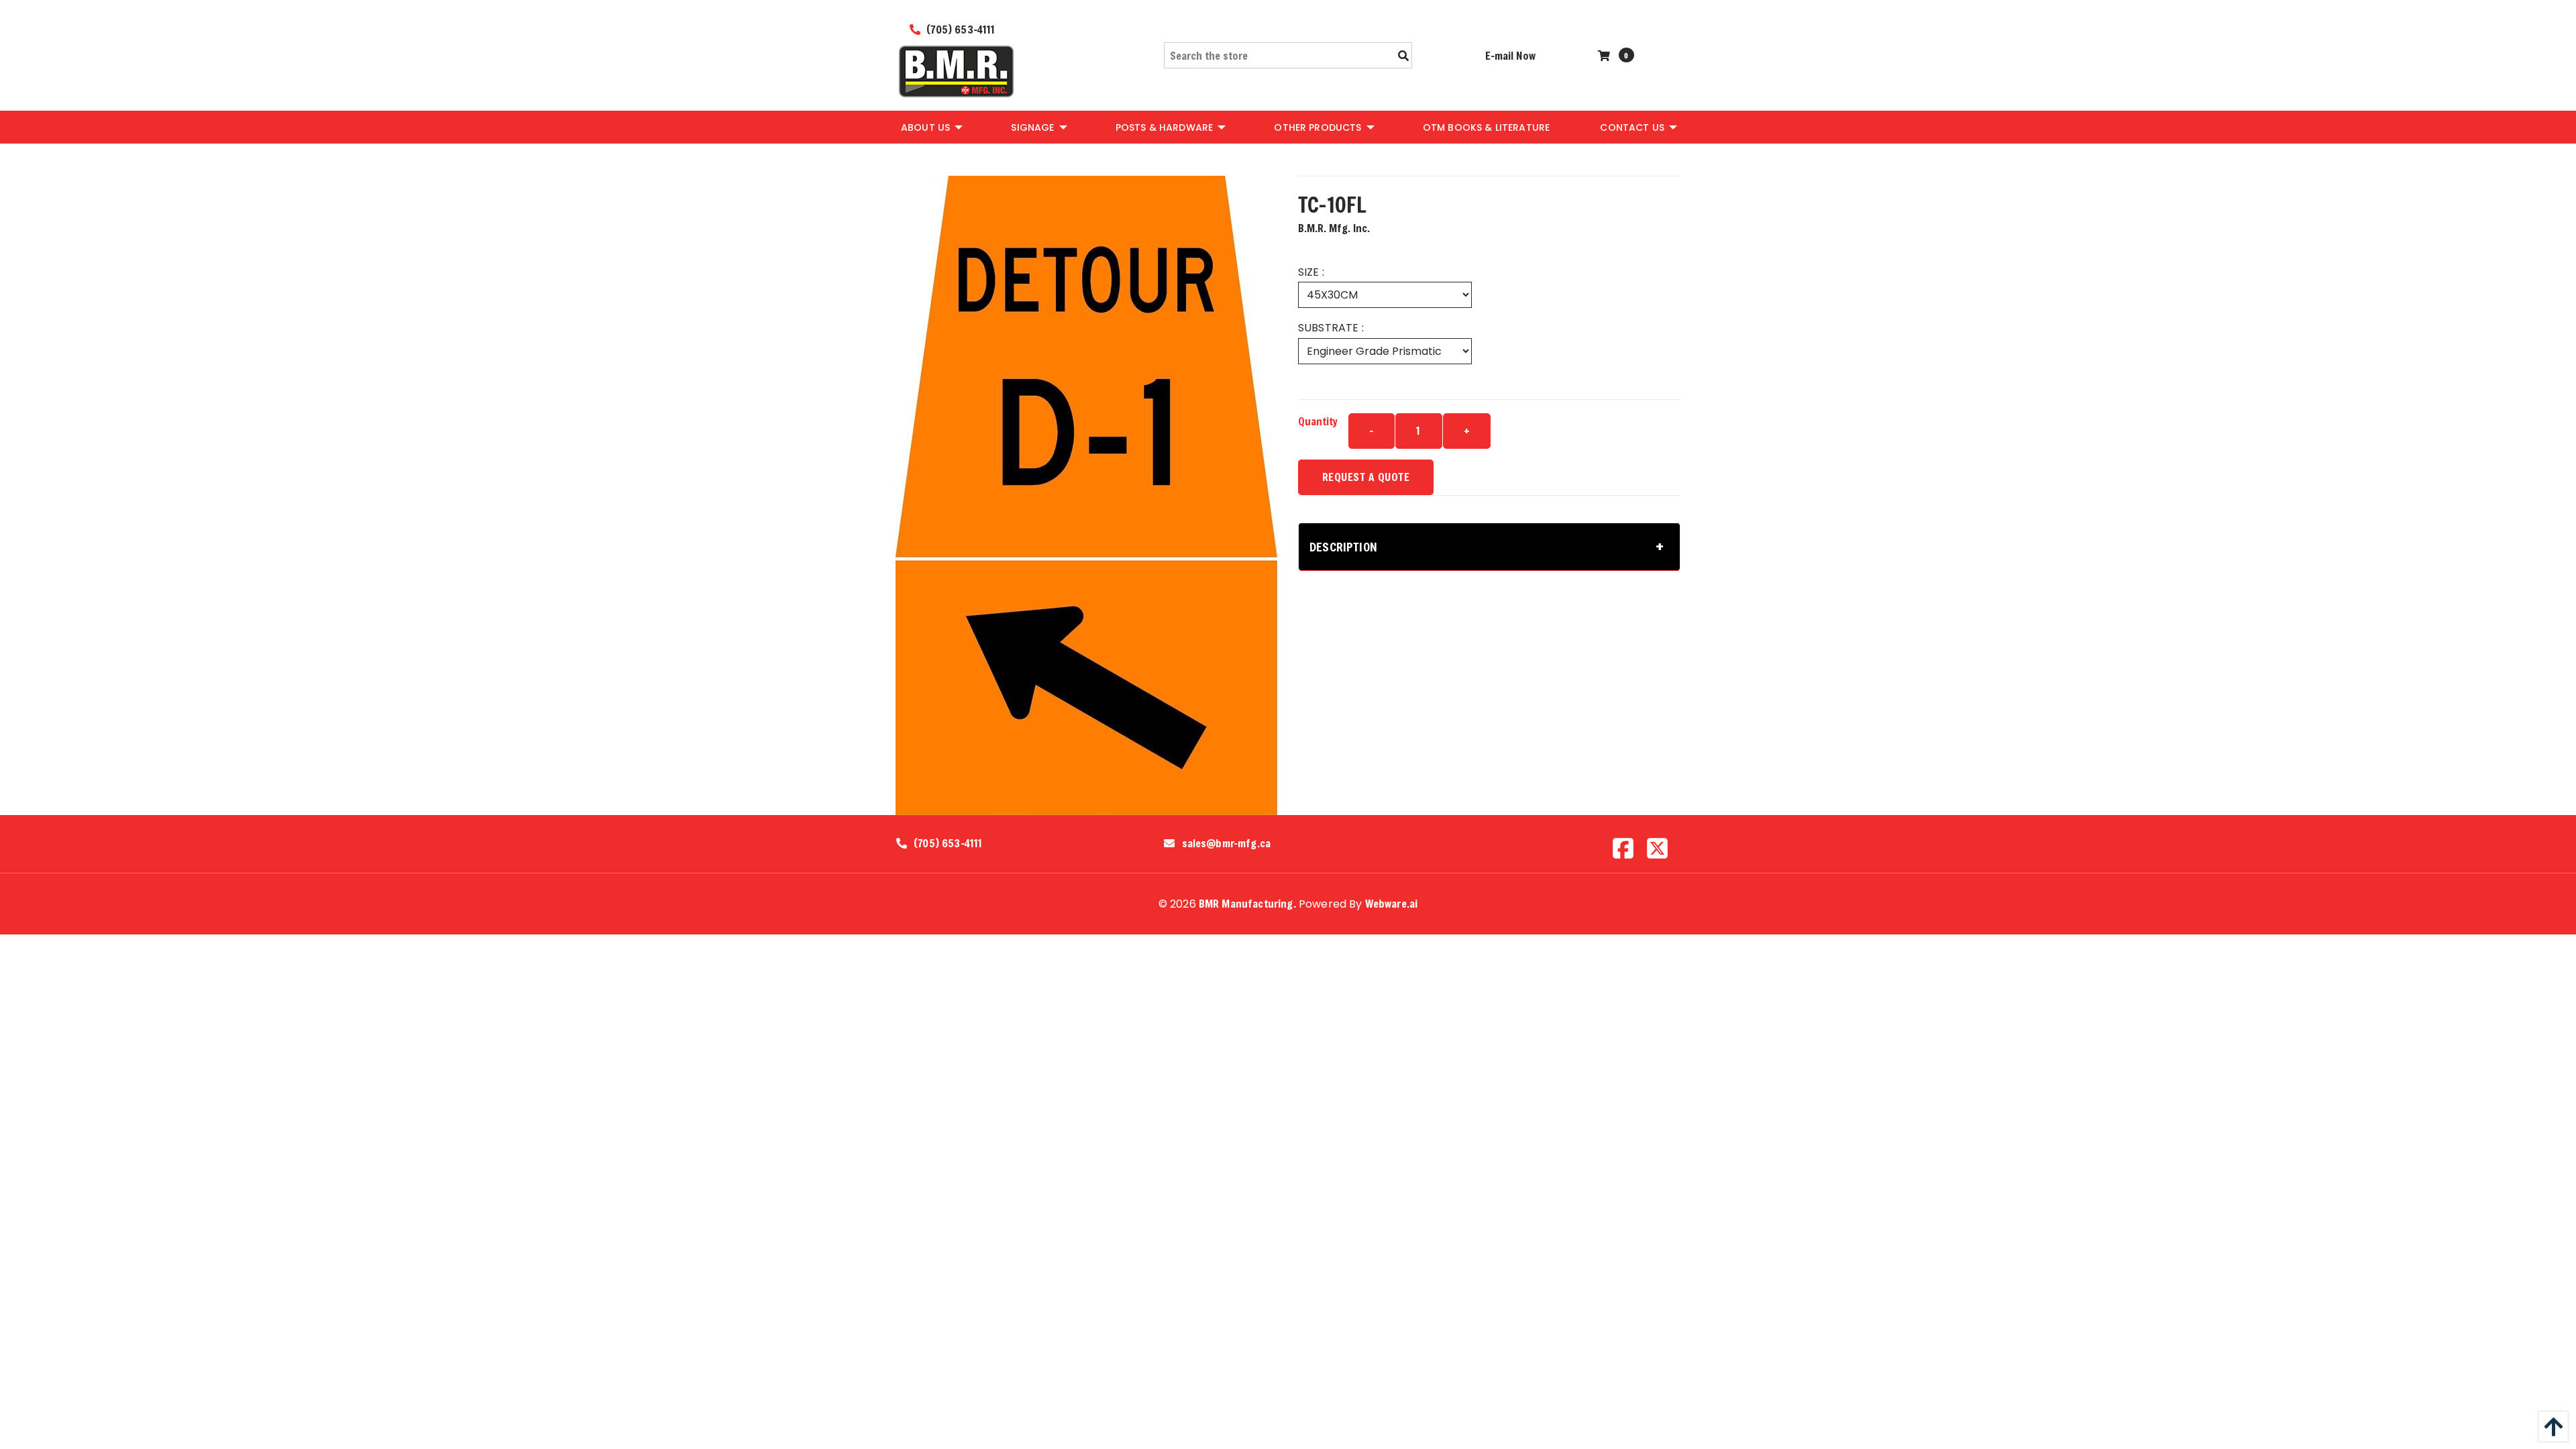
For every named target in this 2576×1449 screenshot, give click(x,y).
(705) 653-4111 (959, 29)
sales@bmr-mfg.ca (1227, 843)
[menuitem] (931, 127)
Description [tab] (1343, 547)
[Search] (1403, 56)
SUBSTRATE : (1331, 328)
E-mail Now (1510, 55)
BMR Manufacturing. (1247, 903)
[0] (1606, 55)
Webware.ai (1392, 903)
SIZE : (1311, 272)
